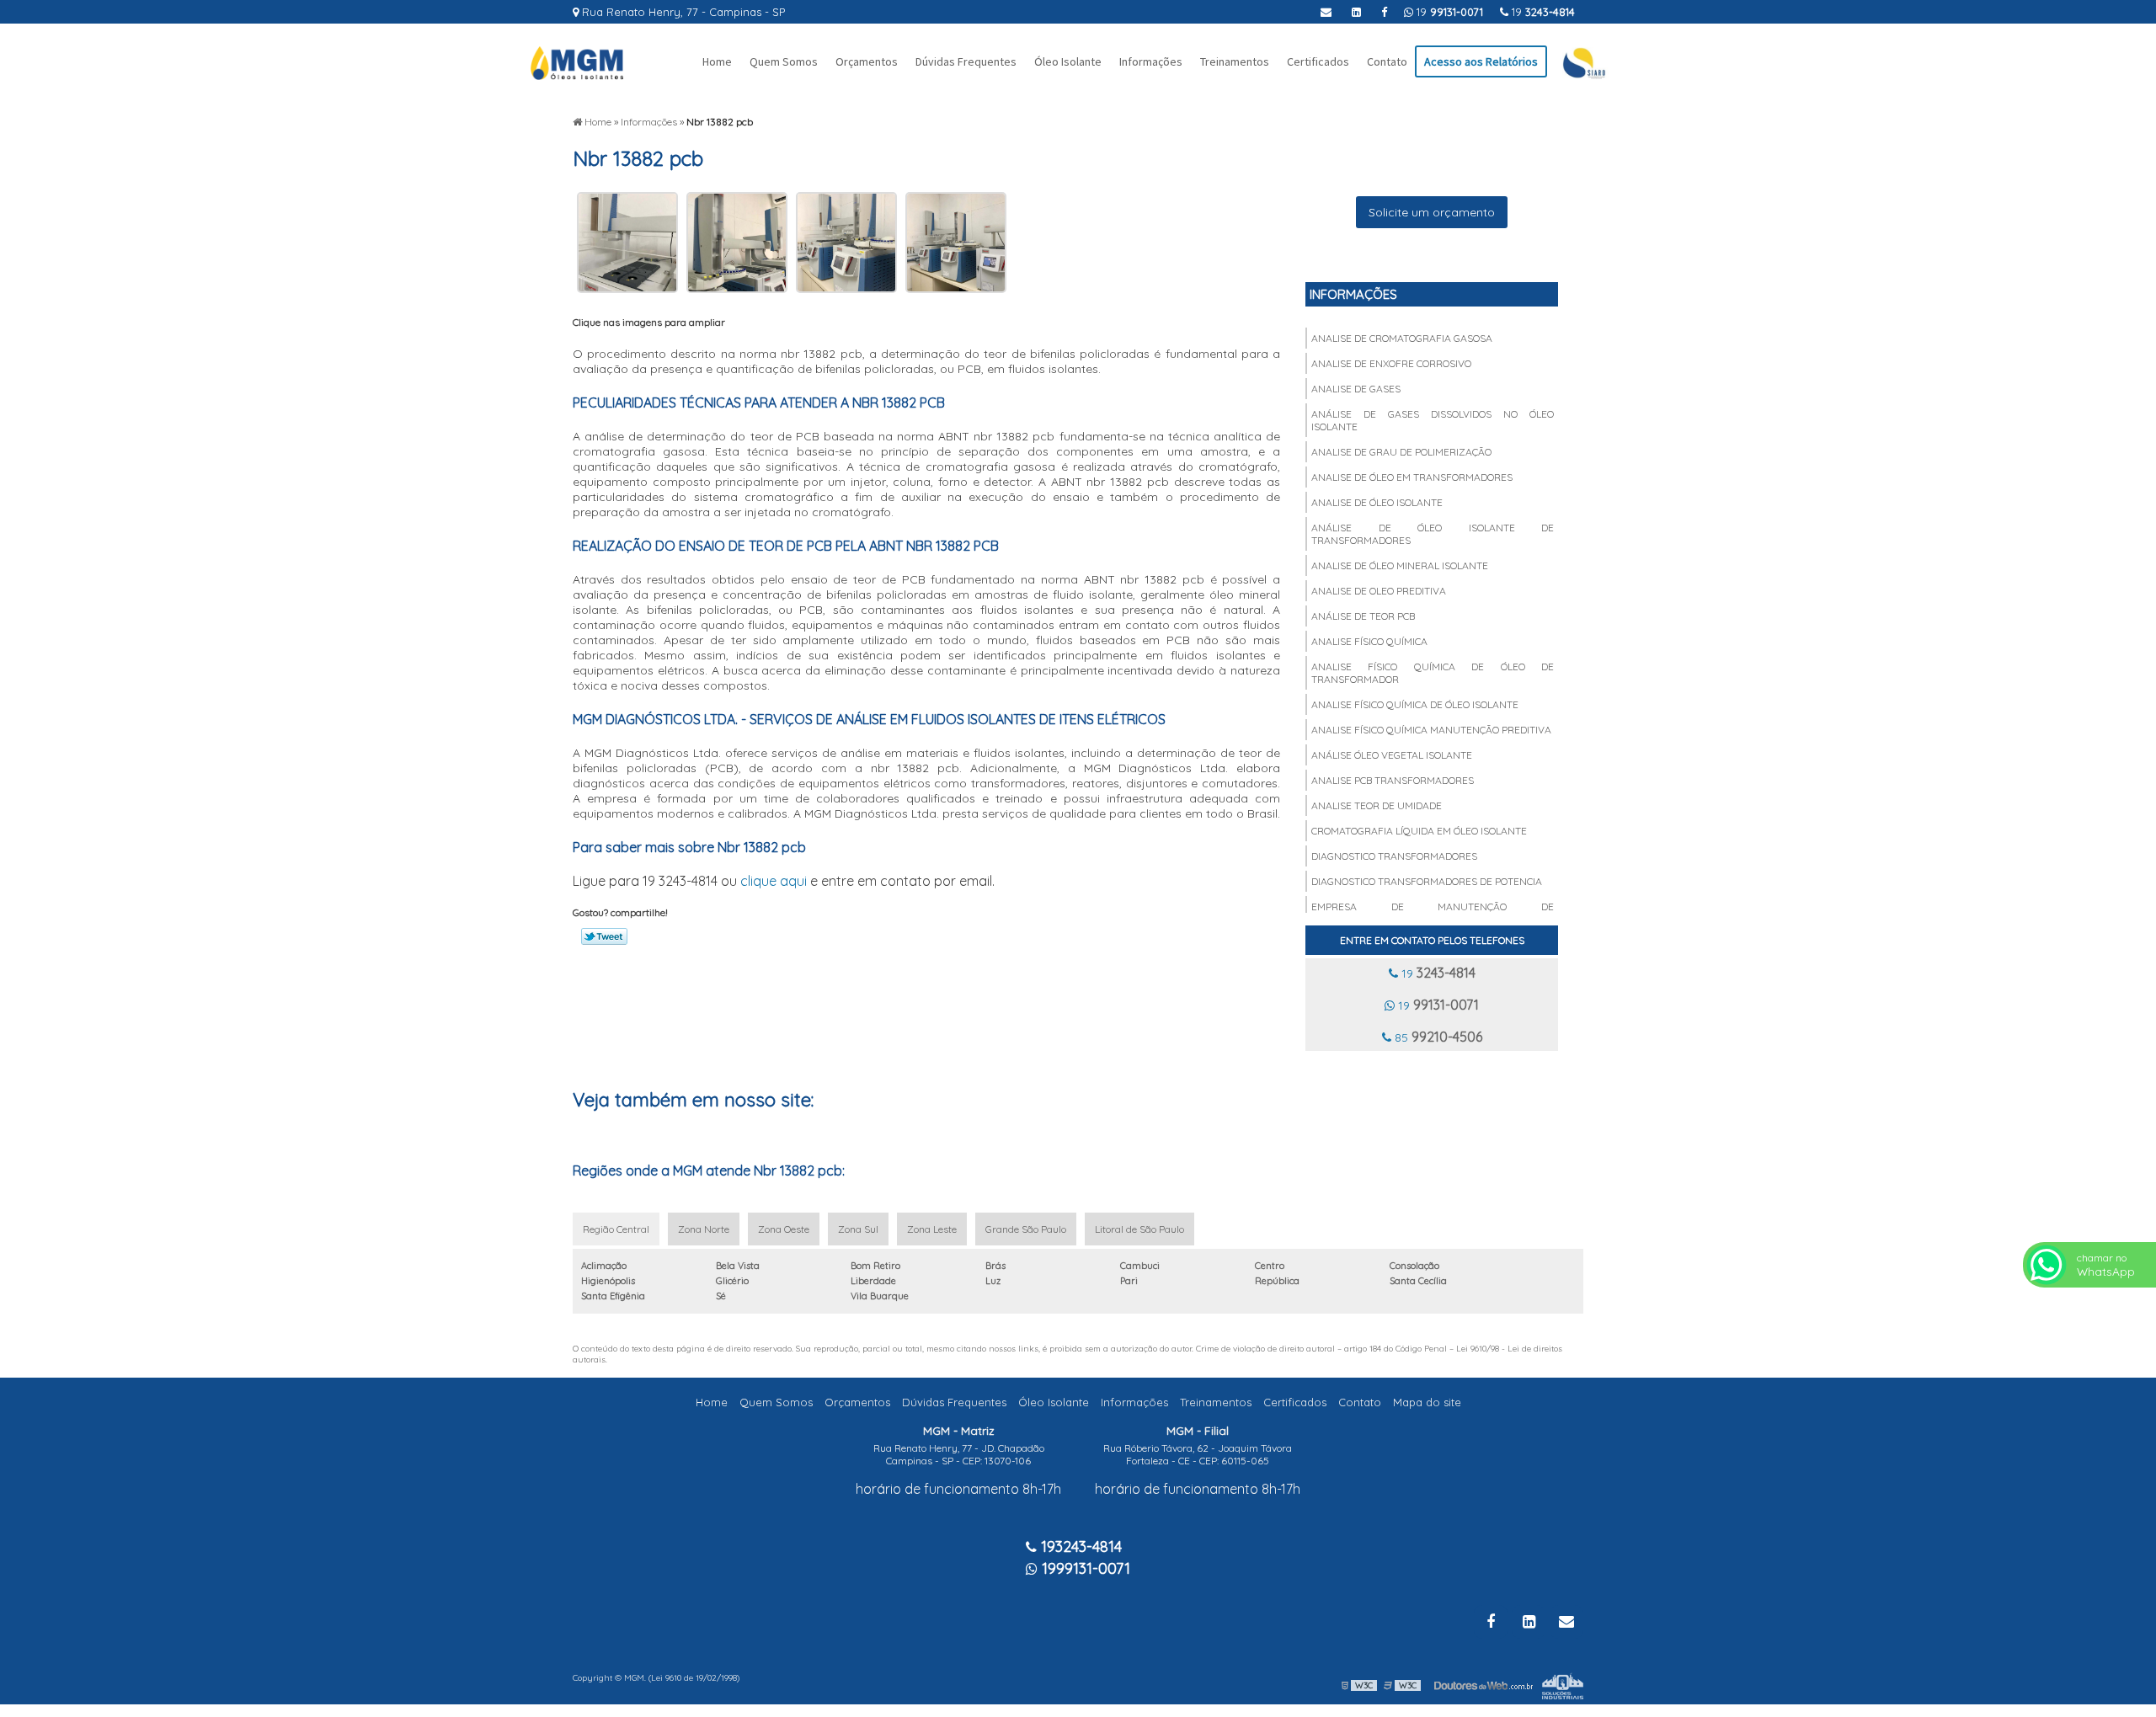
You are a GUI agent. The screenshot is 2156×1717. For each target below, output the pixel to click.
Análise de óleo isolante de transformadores (1433, 534)
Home (717, 61)
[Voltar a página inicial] (577, 61)
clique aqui (774, 881)
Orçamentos (867, 61)
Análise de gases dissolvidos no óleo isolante (1433, 420)
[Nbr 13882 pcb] (627, 242)
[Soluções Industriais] (1563, 1685)
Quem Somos (784, 61)
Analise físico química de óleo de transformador (1433, 673)
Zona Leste (932, 1229)
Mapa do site (1427, 1402)
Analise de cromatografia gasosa (1402, 338)
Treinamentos (1235, 61)
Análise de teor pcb (1363, 616)
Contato (1387, 61)
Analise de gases (1356, 389)
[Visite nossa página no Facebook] (1384, 12)
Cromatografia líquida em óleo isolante (1419, 831)
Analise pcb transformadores (1393, 780)
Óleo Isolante (1068, 61)
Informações (1151, 61)
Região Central (616, 1229)
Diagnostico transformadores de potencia (1427, 881)
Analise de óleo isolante (1377, 502)
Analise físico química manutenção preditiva (1431, 730)
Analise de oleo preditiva (1379, 591)
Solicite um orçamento (1432, 212)
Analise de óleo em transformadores (1412, 477)
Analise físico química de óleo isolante (1415, 704)
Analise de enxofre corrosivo (1391, 363)
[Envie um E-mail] (1326, 12)
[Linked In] (1356, 12)
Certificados (1318, 61)
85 (1437, 1037)
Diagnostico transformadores (1394, 856)
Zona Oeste (784, 1229)
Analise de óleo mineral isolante (1400, 565)
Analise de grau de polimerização (1401, 452)
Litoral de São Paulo (1139, 1229)
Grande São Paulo (1026, 1229)
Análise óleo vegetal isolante (1392, 755)
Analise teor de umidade (1377, 805)
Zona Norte (704, 1229)
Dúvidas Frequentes (966, 61)
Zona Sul (858, 1229)
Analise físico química (1369, 641)
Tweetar (604, 936)
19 (1542, 12)
